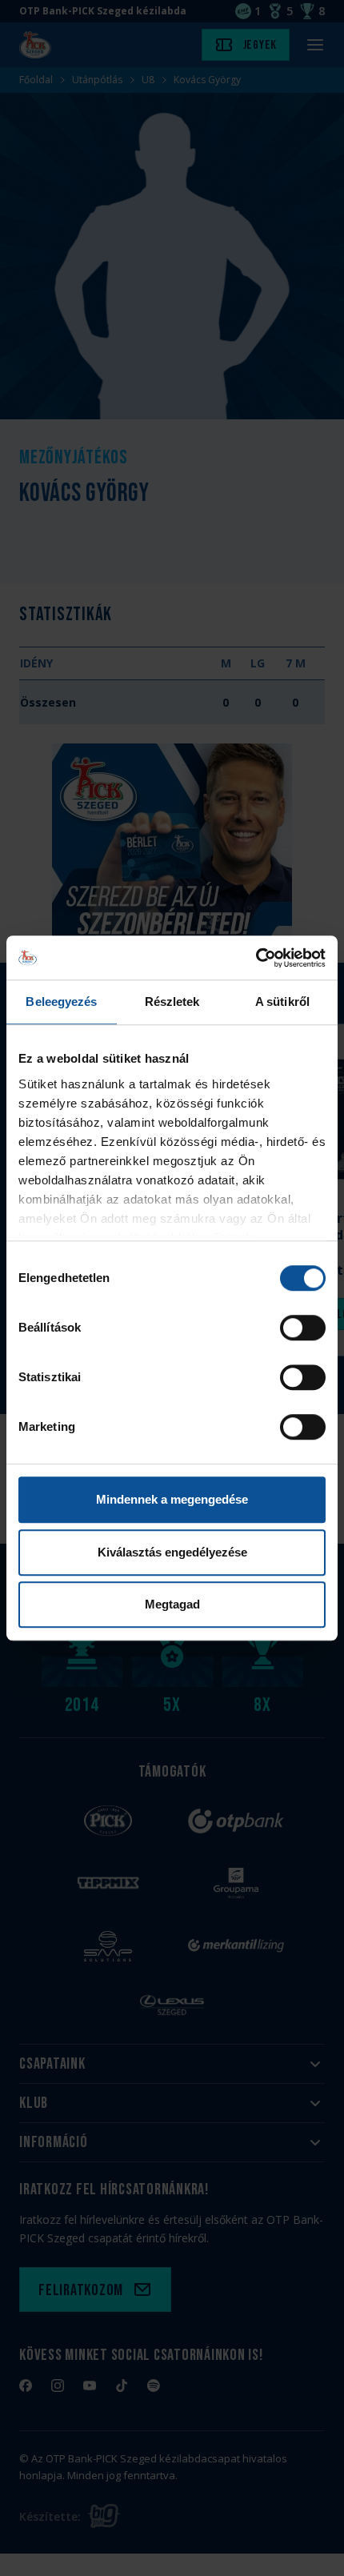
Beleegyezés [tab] (61, 1002)
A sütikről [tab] (282, 1002)
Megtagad (172, 1604)
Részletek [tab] (172, 1002)
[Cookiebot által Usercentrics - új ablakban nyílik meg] (256, 958)
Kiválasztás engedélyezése (172, 1552)
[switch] (303, 1328)
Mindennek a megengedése (172, 1499)
